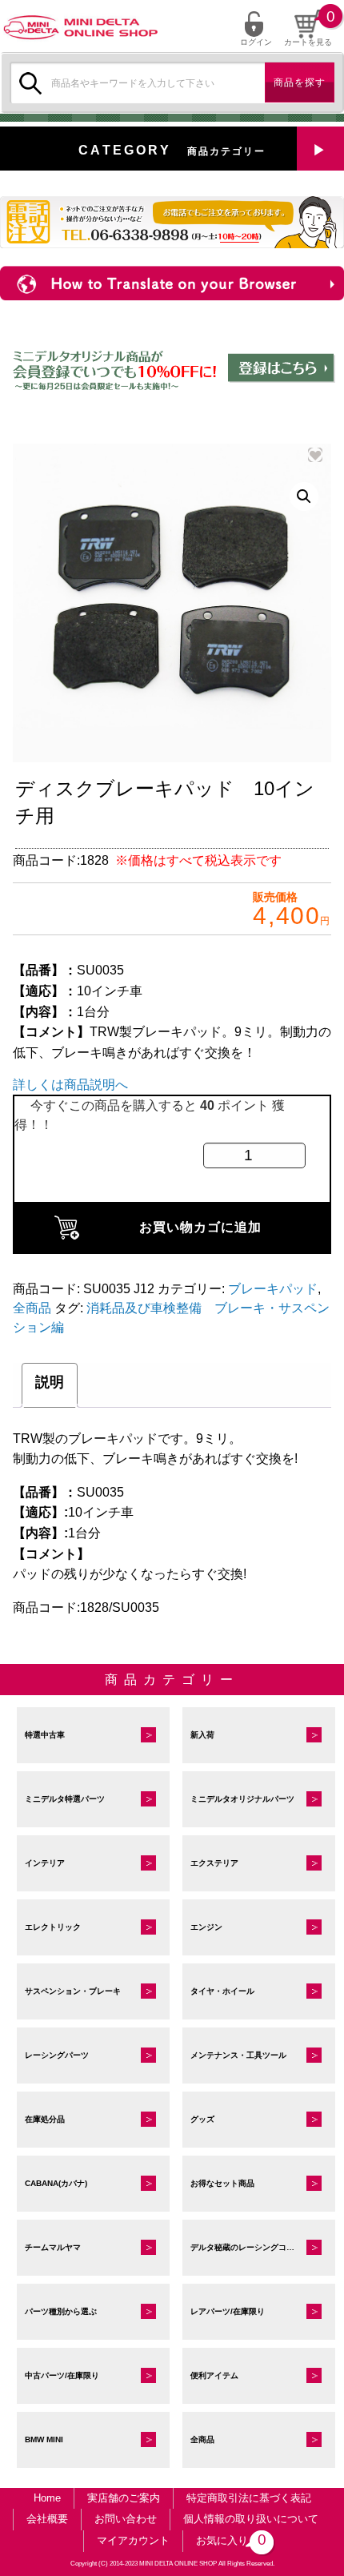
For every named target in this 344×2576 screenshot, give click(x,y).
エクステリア (214, 1863)
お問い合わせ (126, 2519)
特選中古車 (45, 1735)
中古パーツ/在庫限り (62, 2375)
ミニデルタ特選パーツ (65, 1799)
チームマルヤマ (53, 2247)
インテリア (45, 1863)
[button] (304, 496)
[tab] (50, 1385)
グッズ (202, 2119)
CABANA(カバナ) (56, 2183)
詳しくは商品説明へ (70, 1085)
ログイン (256, 42)
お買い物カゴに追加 (200, 1227)
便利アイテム (214, 2375)
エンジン (206, 1927)
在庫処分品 (45, 2119)
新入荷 (202, 1735)
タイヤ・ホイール (222, 1991)
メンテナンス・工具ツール (238, 2055)
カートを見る (308, 42)
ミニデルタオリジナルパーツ (242, 1799)
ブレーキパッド (273, 1289)
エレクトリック (53, 1927)
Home (47, 2498)
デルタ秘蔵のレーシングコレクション (258, 2247)
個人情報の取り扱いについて (251, 2519)
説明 (50, 1382)
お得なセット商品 (222, 2183)
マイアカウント (133, 2540)
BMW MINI (44, 2439)
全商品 (32, 1308)
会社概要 (47, 2519)
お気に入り (228, 2540)
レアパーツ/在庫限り (228, 2311)
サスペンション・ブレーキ (73, 1991)
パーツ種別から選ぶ (61, 2311)
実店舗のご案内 (124, 2498)
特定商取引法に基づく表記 (249, 2498)
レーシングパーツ (57, 2055)
